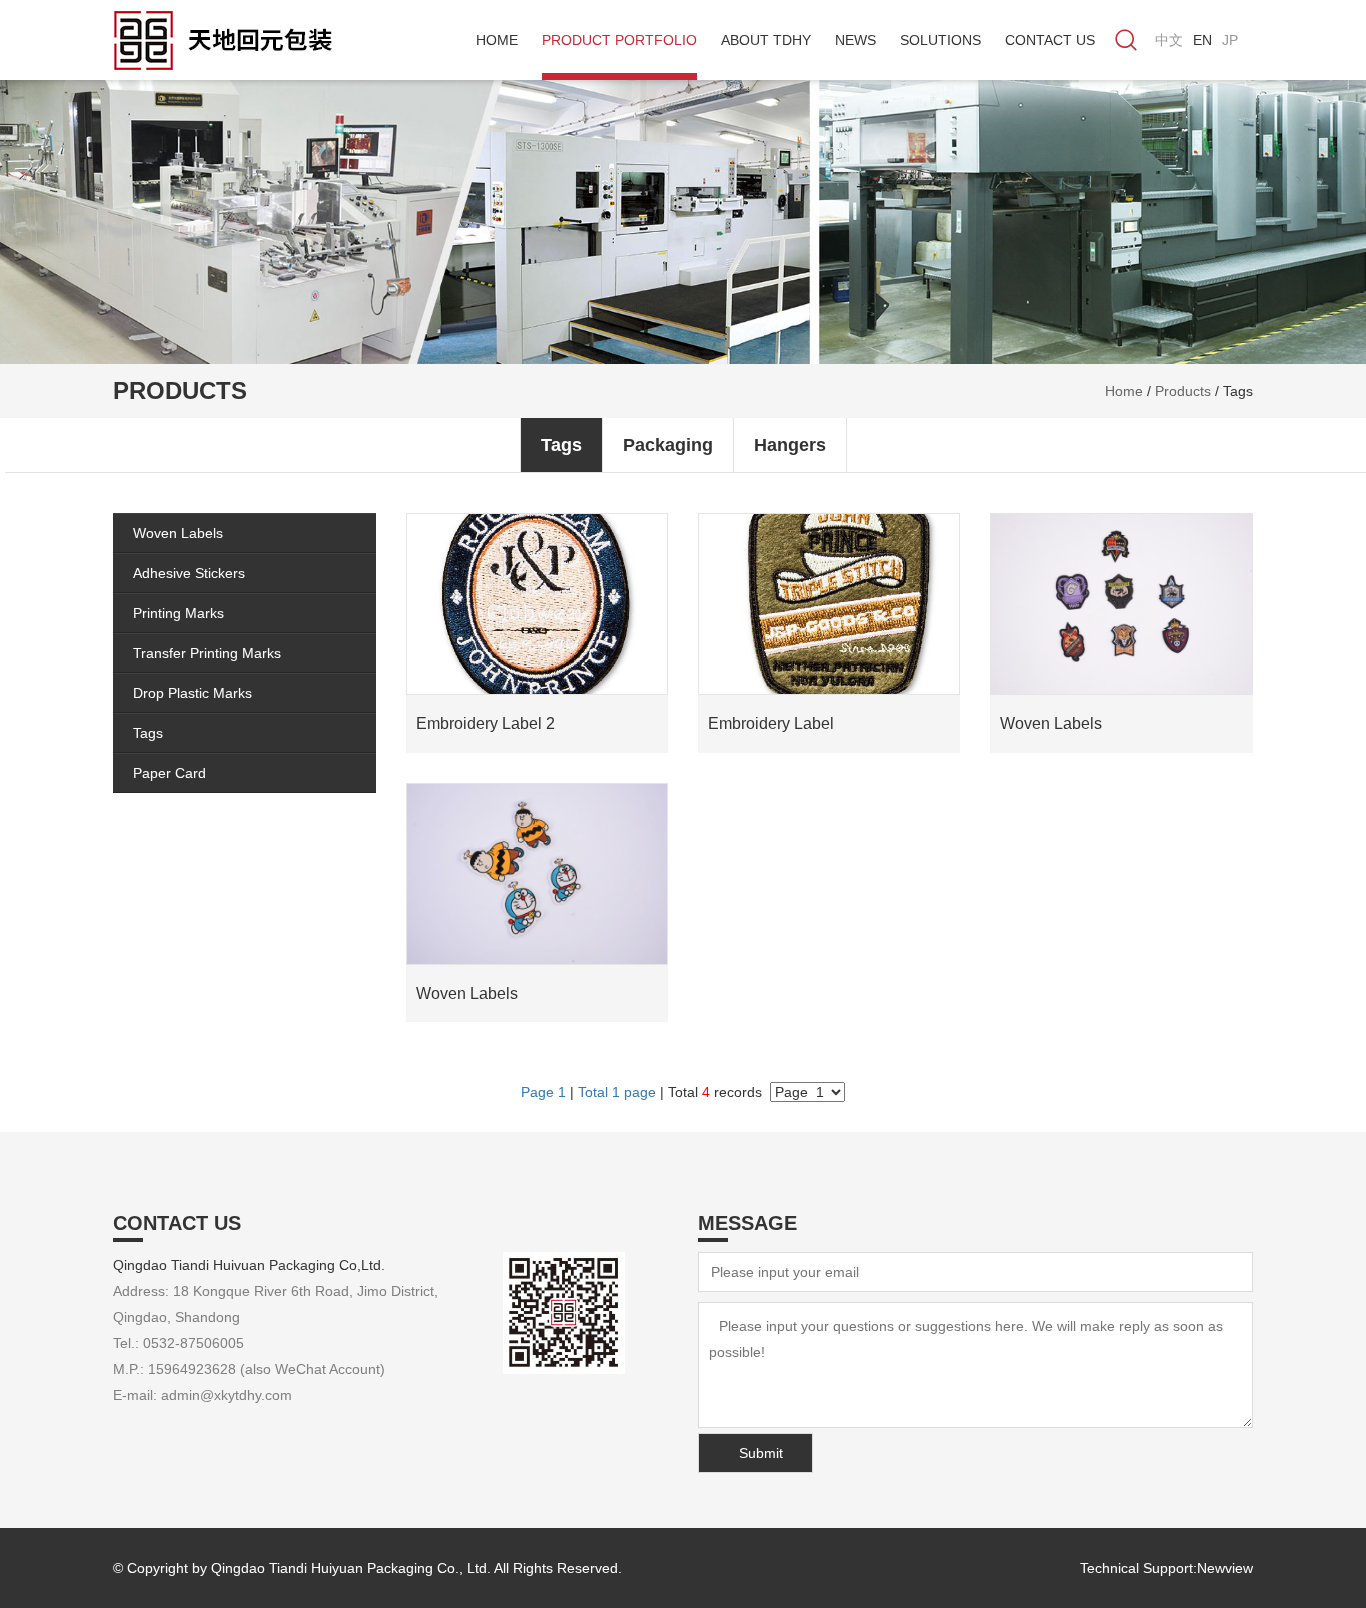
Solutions (940, 40)
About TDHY (766, 40)
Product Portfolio (619, 40)
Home (497, 40)
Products (1183, 391)
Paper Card (169, 773)
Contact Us (1050, 40)
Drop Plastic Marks (192, 693)
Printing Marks (178, 613)
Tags (1238, 391)
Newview (1225, 1568)
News (855, 40)
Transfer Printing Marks (207, 653)
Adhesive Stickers (189, 573)
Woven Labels (178, 533)
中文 (1169, 40)
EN (1202, 40)
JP (1230, 40)
